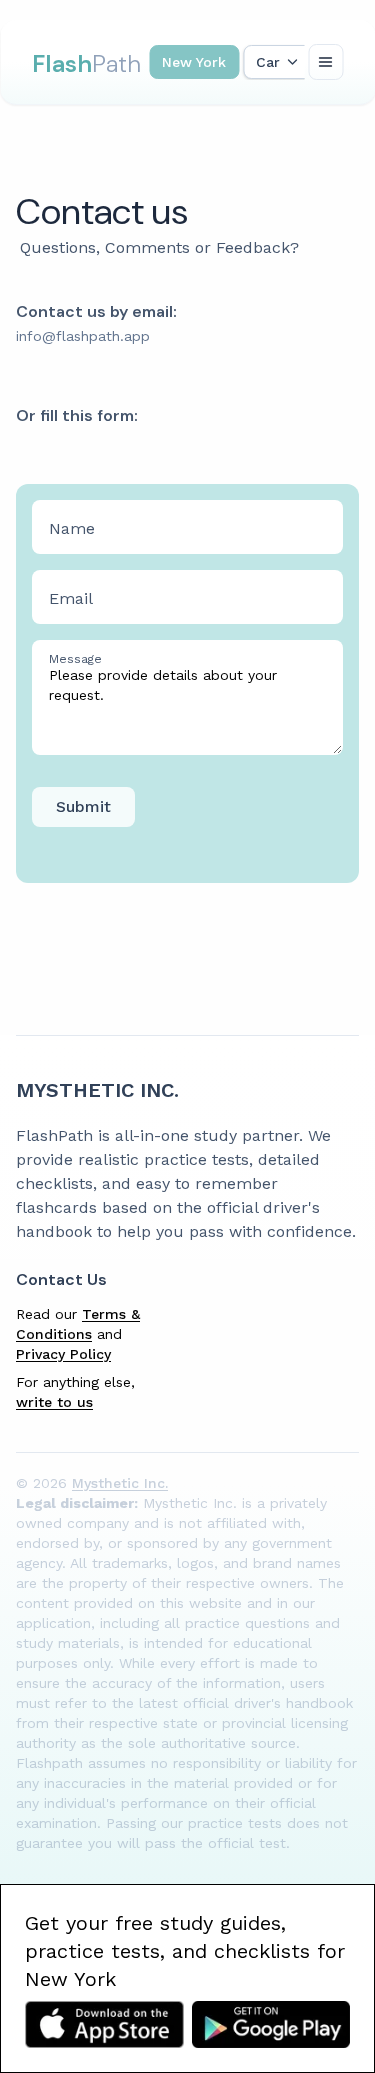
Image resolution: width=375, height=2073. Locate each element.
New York (194, 62)
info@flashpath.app (83, 336)
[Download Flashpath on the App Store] (104, 2024)
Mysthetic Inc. (97, 1090)
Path (86, 63)
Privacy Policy (63, 1354)
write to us (54, 1402)
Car (268, 62)
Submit (83, 806)
